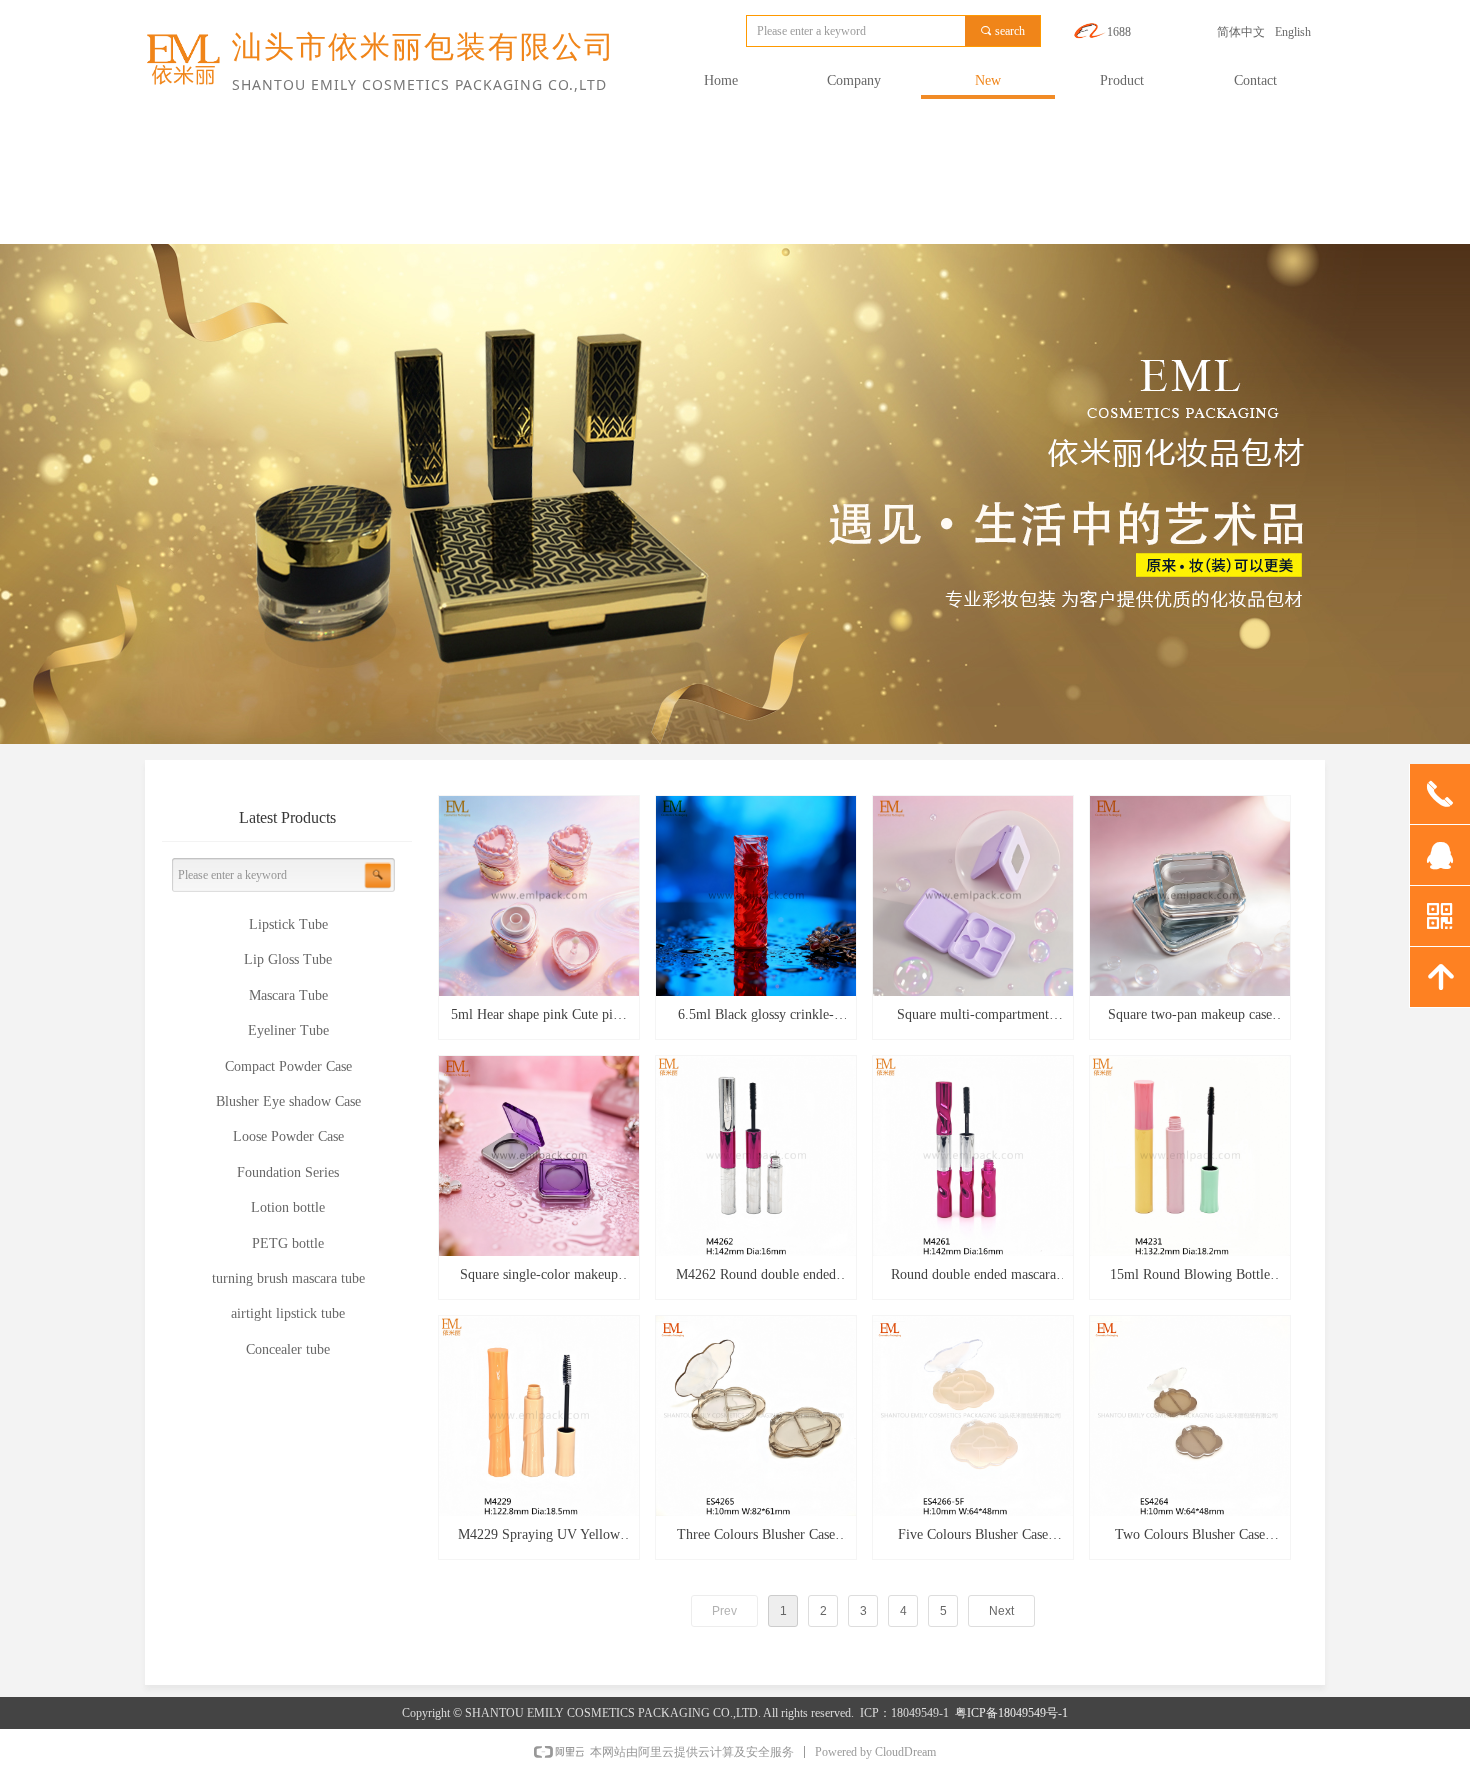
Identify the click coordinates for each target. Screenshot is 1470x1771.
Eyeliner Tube (288, 1030)
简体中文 (1241, 32)
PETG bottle (288, 1243)
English (1293, 32)
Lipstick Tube (288, 924)
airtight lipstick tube (288, 1313)
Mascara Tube (288, 995)
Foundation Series (288, 1172)
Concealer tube (288, 1349)
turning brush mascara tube (288, 1278)
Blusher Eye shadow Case (288, 1101)
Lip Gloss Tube (288, 959)
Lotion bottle (288, 1207)
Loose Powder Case (288, 1136)
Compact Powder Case (288, 1066)
